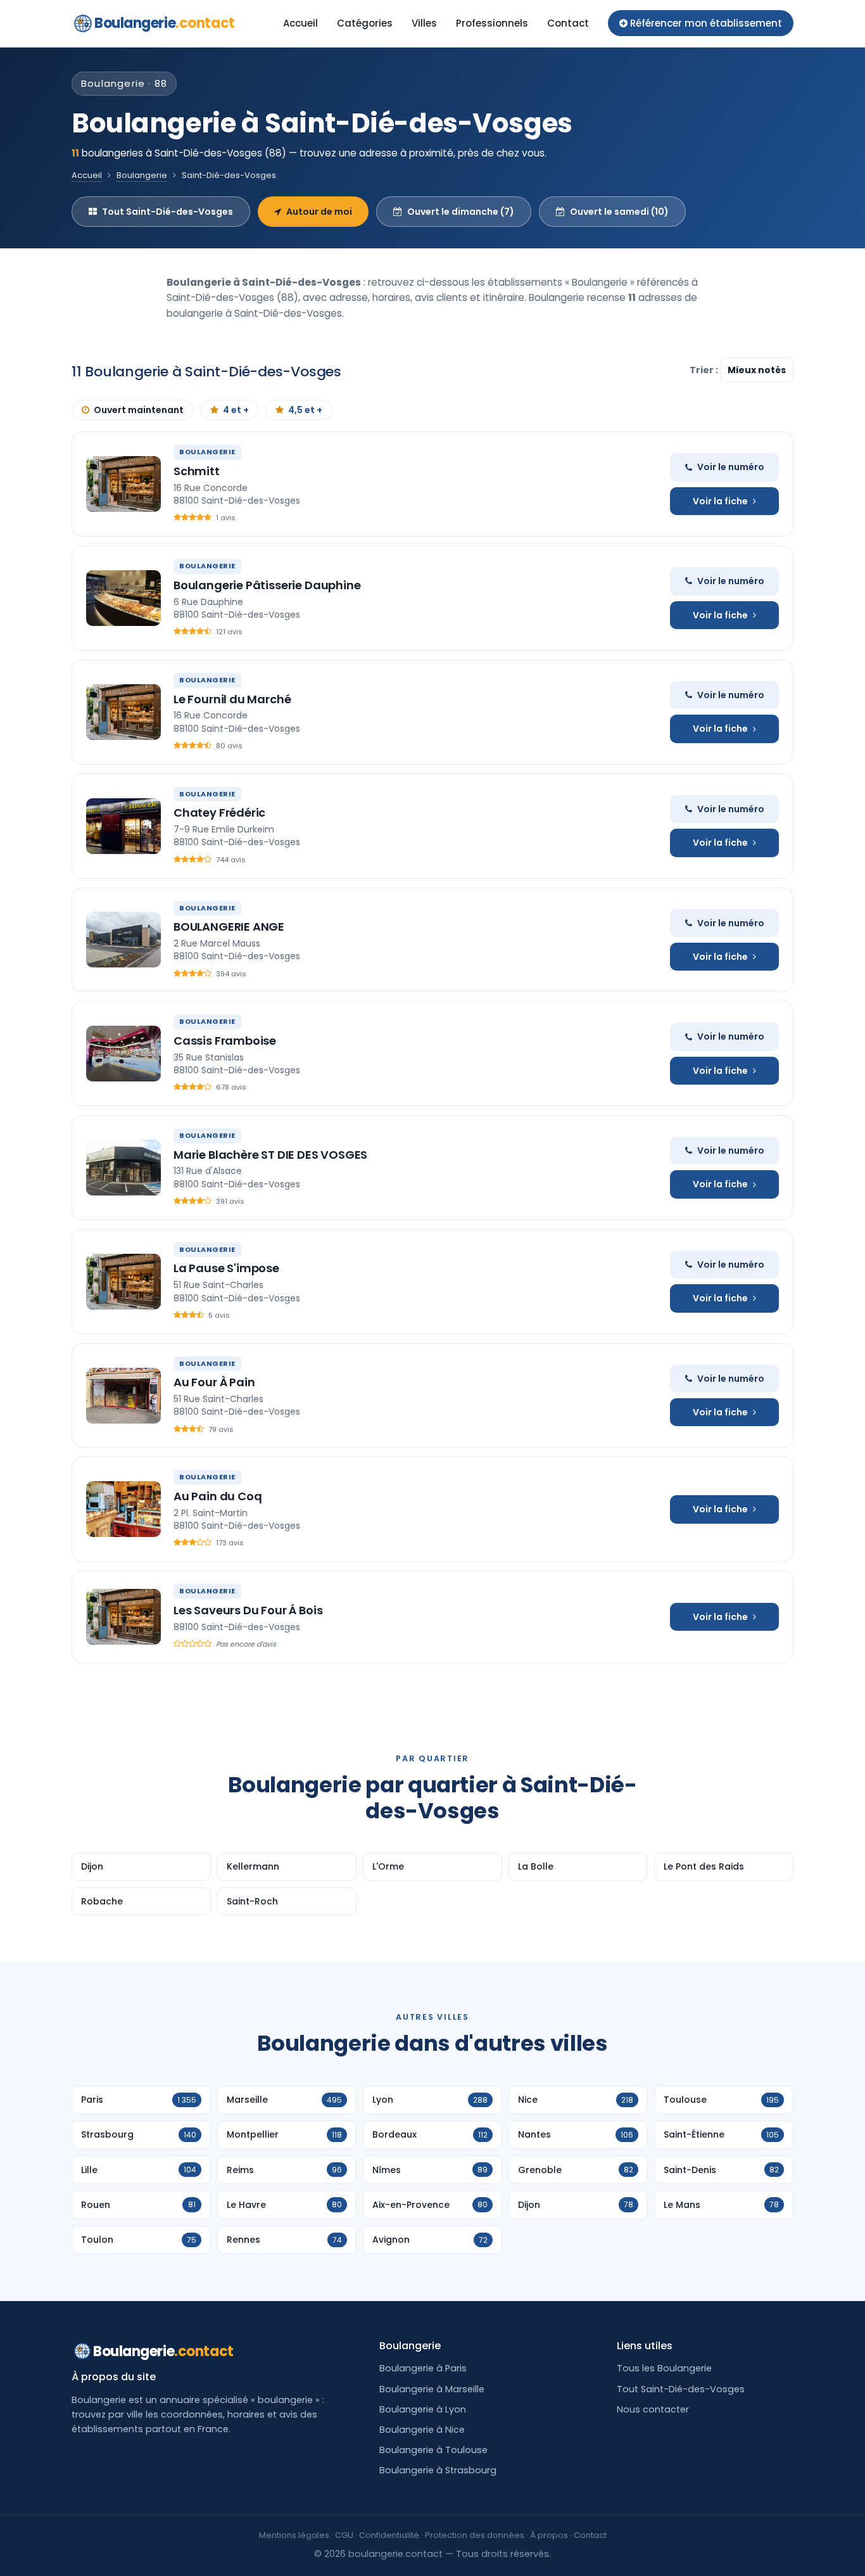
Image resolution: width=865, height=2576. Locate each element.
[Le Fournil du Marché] (123, 712)
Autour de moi (319, 212)
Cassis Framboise (225, 1041)
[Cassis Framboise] (123, 1054)
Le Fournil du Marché (232, 699)
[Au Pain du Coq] (123, 1509)
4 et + (236, 410)
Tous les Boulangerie (664, 2368)
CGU (344, 2535)
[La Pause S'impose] (123, 1282)
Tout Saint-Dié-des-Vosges (167, 212)
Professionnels (492, 23)
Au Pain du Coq (218, 1496)
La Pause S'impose (226, 1268)
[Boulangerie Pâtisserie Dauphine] (123, 598)
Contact (568, 23)
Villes (424, 23)
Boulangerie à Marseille (432, 2389)
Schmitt (197, 471)
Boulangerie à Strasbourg (438, 2470)
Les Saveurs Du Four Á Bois (248, 1610)
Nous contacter (653, 2409)
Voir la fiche (720, 501)
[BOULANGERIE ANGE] (123, 940)
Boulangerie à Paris (423, 2368)
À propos (549, 2535)
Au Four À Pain (214, 1382)
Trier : (705, 370)
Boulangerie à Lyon (423, 2409)
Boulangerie (165, 23)
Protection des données (475, 2535)
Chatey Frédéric (219, 813)
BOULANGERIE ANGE (229, 927)
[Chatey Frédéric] (123, 826)
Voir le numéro (731, 467)
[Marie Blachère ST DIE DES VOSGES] (123, 1168)
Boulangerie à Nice (422, 2430)
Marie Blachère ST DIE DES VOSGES (270, 1155)
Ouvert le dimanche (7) (461, 212)
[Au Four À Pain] (123, 1396)
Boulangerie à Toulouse (433, 2450)
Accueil (300, 23)
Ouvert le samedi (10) (619, 212)
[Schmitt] (123, 484)
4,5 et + (305, 410)
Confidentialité (389, 2535)
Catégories (365, 23)
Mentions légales (294, 2535)
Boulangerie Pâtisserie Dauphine (267, 585)
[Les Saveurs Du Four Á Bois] (123, 1617)
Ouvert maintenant (139, 410)
